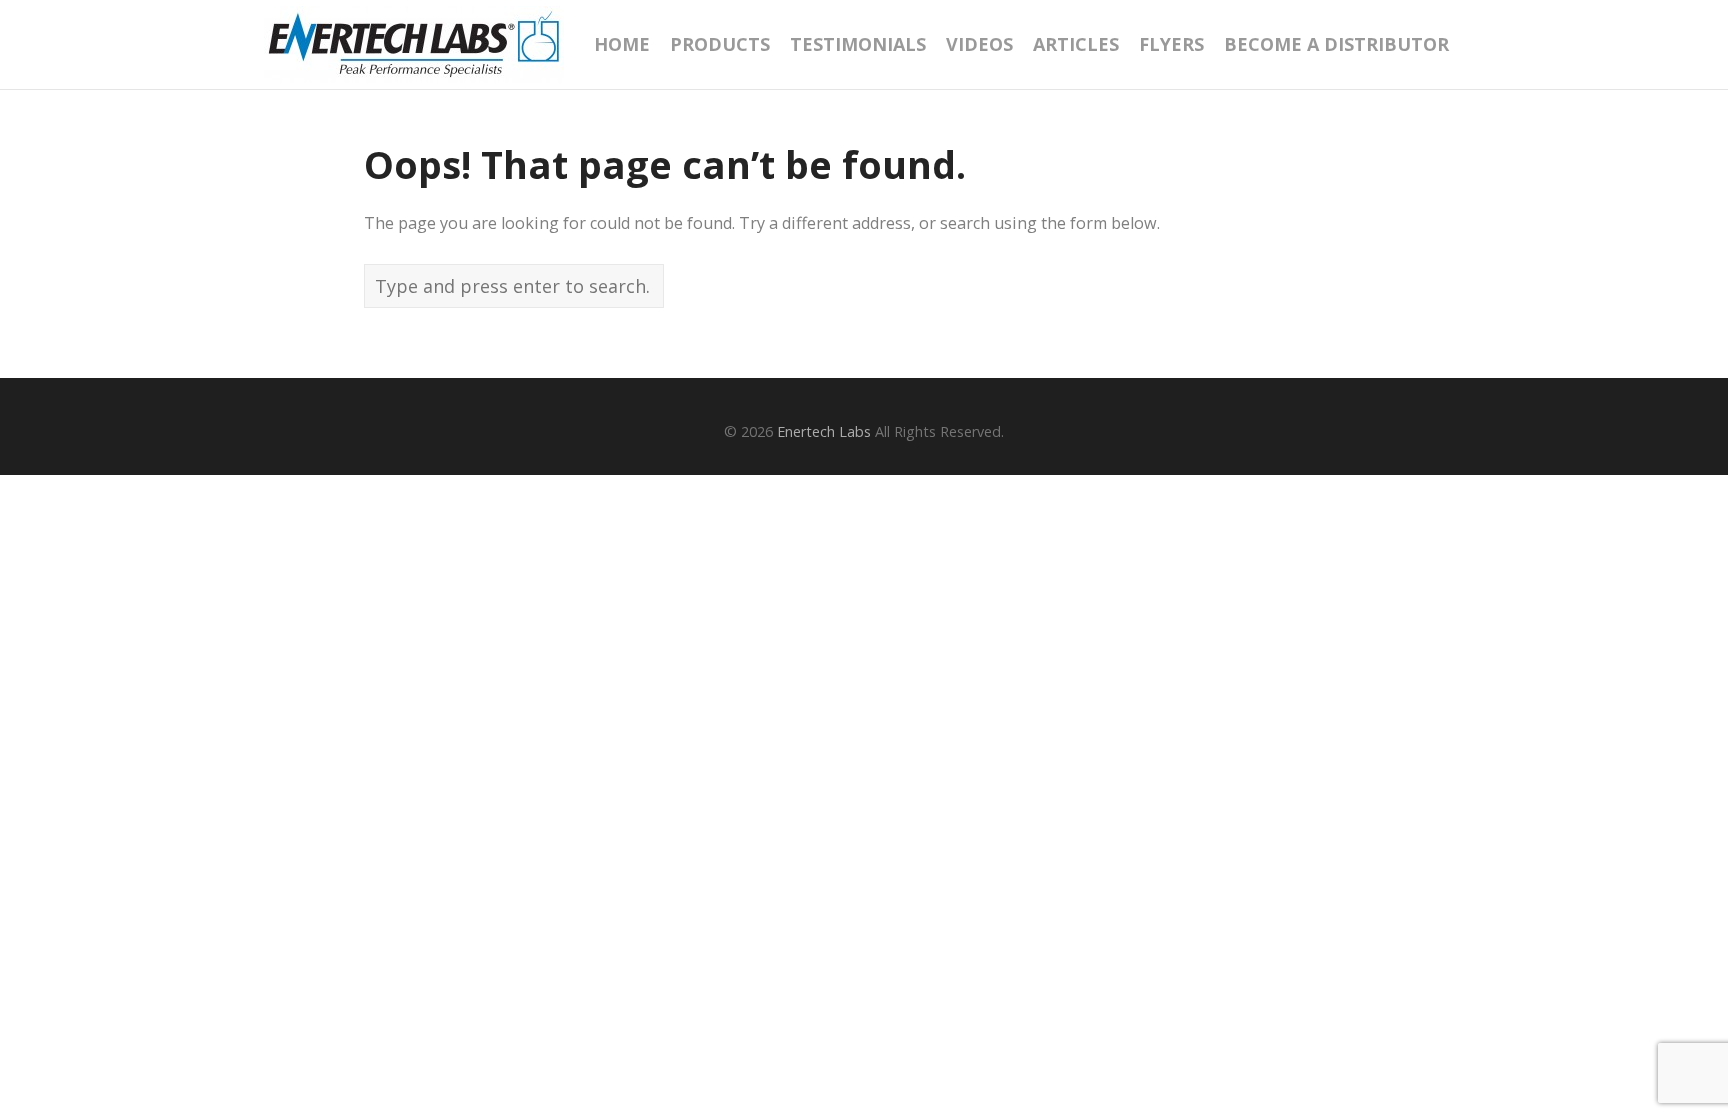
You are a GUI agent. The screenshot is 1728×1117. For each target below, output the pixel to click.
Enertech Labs (824, 431)
